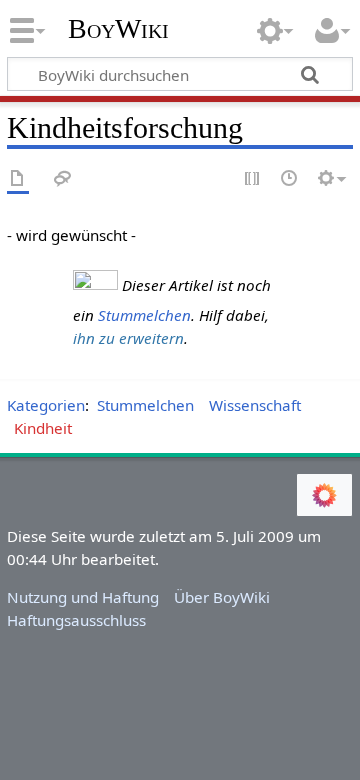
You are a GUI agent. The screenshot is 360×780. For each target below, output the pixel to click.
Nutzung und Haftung (83, 597)
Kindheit (43, 428)
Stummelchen (144, 315)
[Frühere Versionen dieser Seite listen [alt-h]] (290, 179)
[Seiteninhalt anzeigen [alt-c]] (18, 179)
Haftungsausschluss (76, 620)
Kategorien (46, 405)
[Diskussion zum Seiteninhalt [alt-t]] (63, 179)
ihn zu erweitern (128, 338)
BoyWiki (118, 29)
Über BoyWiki (222, 597)
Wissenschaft (255, 405)
